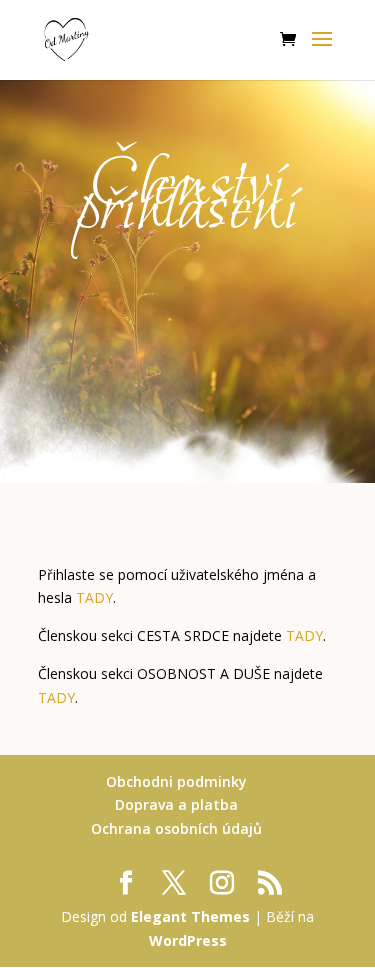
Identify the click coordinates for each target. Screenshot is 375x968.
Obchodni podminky (176, 781)
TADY (94, 597)
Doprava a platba (176, 804)
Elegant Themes (190, 916)
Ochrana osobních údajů (176, 828)
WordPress (188, 940)
